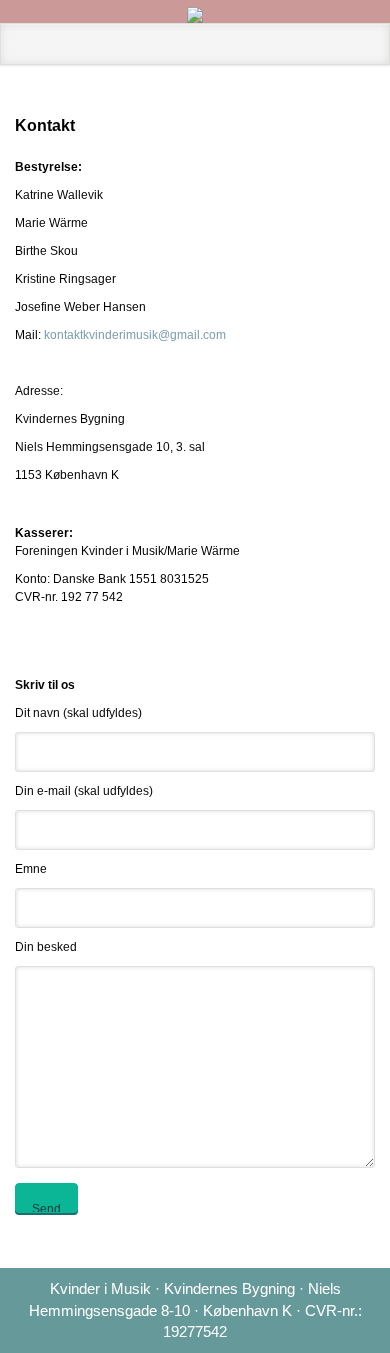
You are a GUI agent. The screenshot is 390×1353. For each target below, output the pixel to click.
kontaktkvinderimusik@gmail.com (135, 335)
